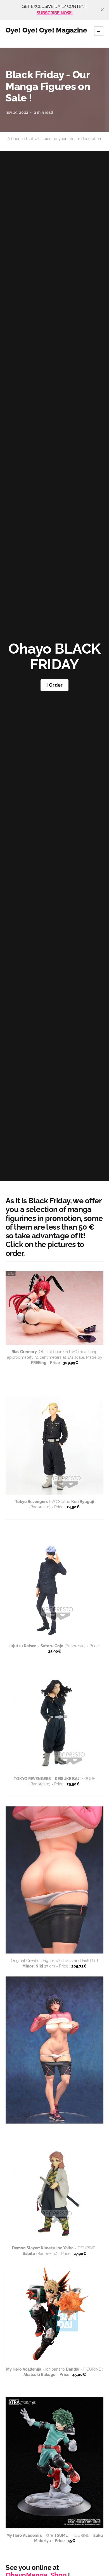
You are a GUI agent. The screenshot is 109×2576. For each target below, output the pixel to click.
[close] (102, 10)
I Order (54, 685)
